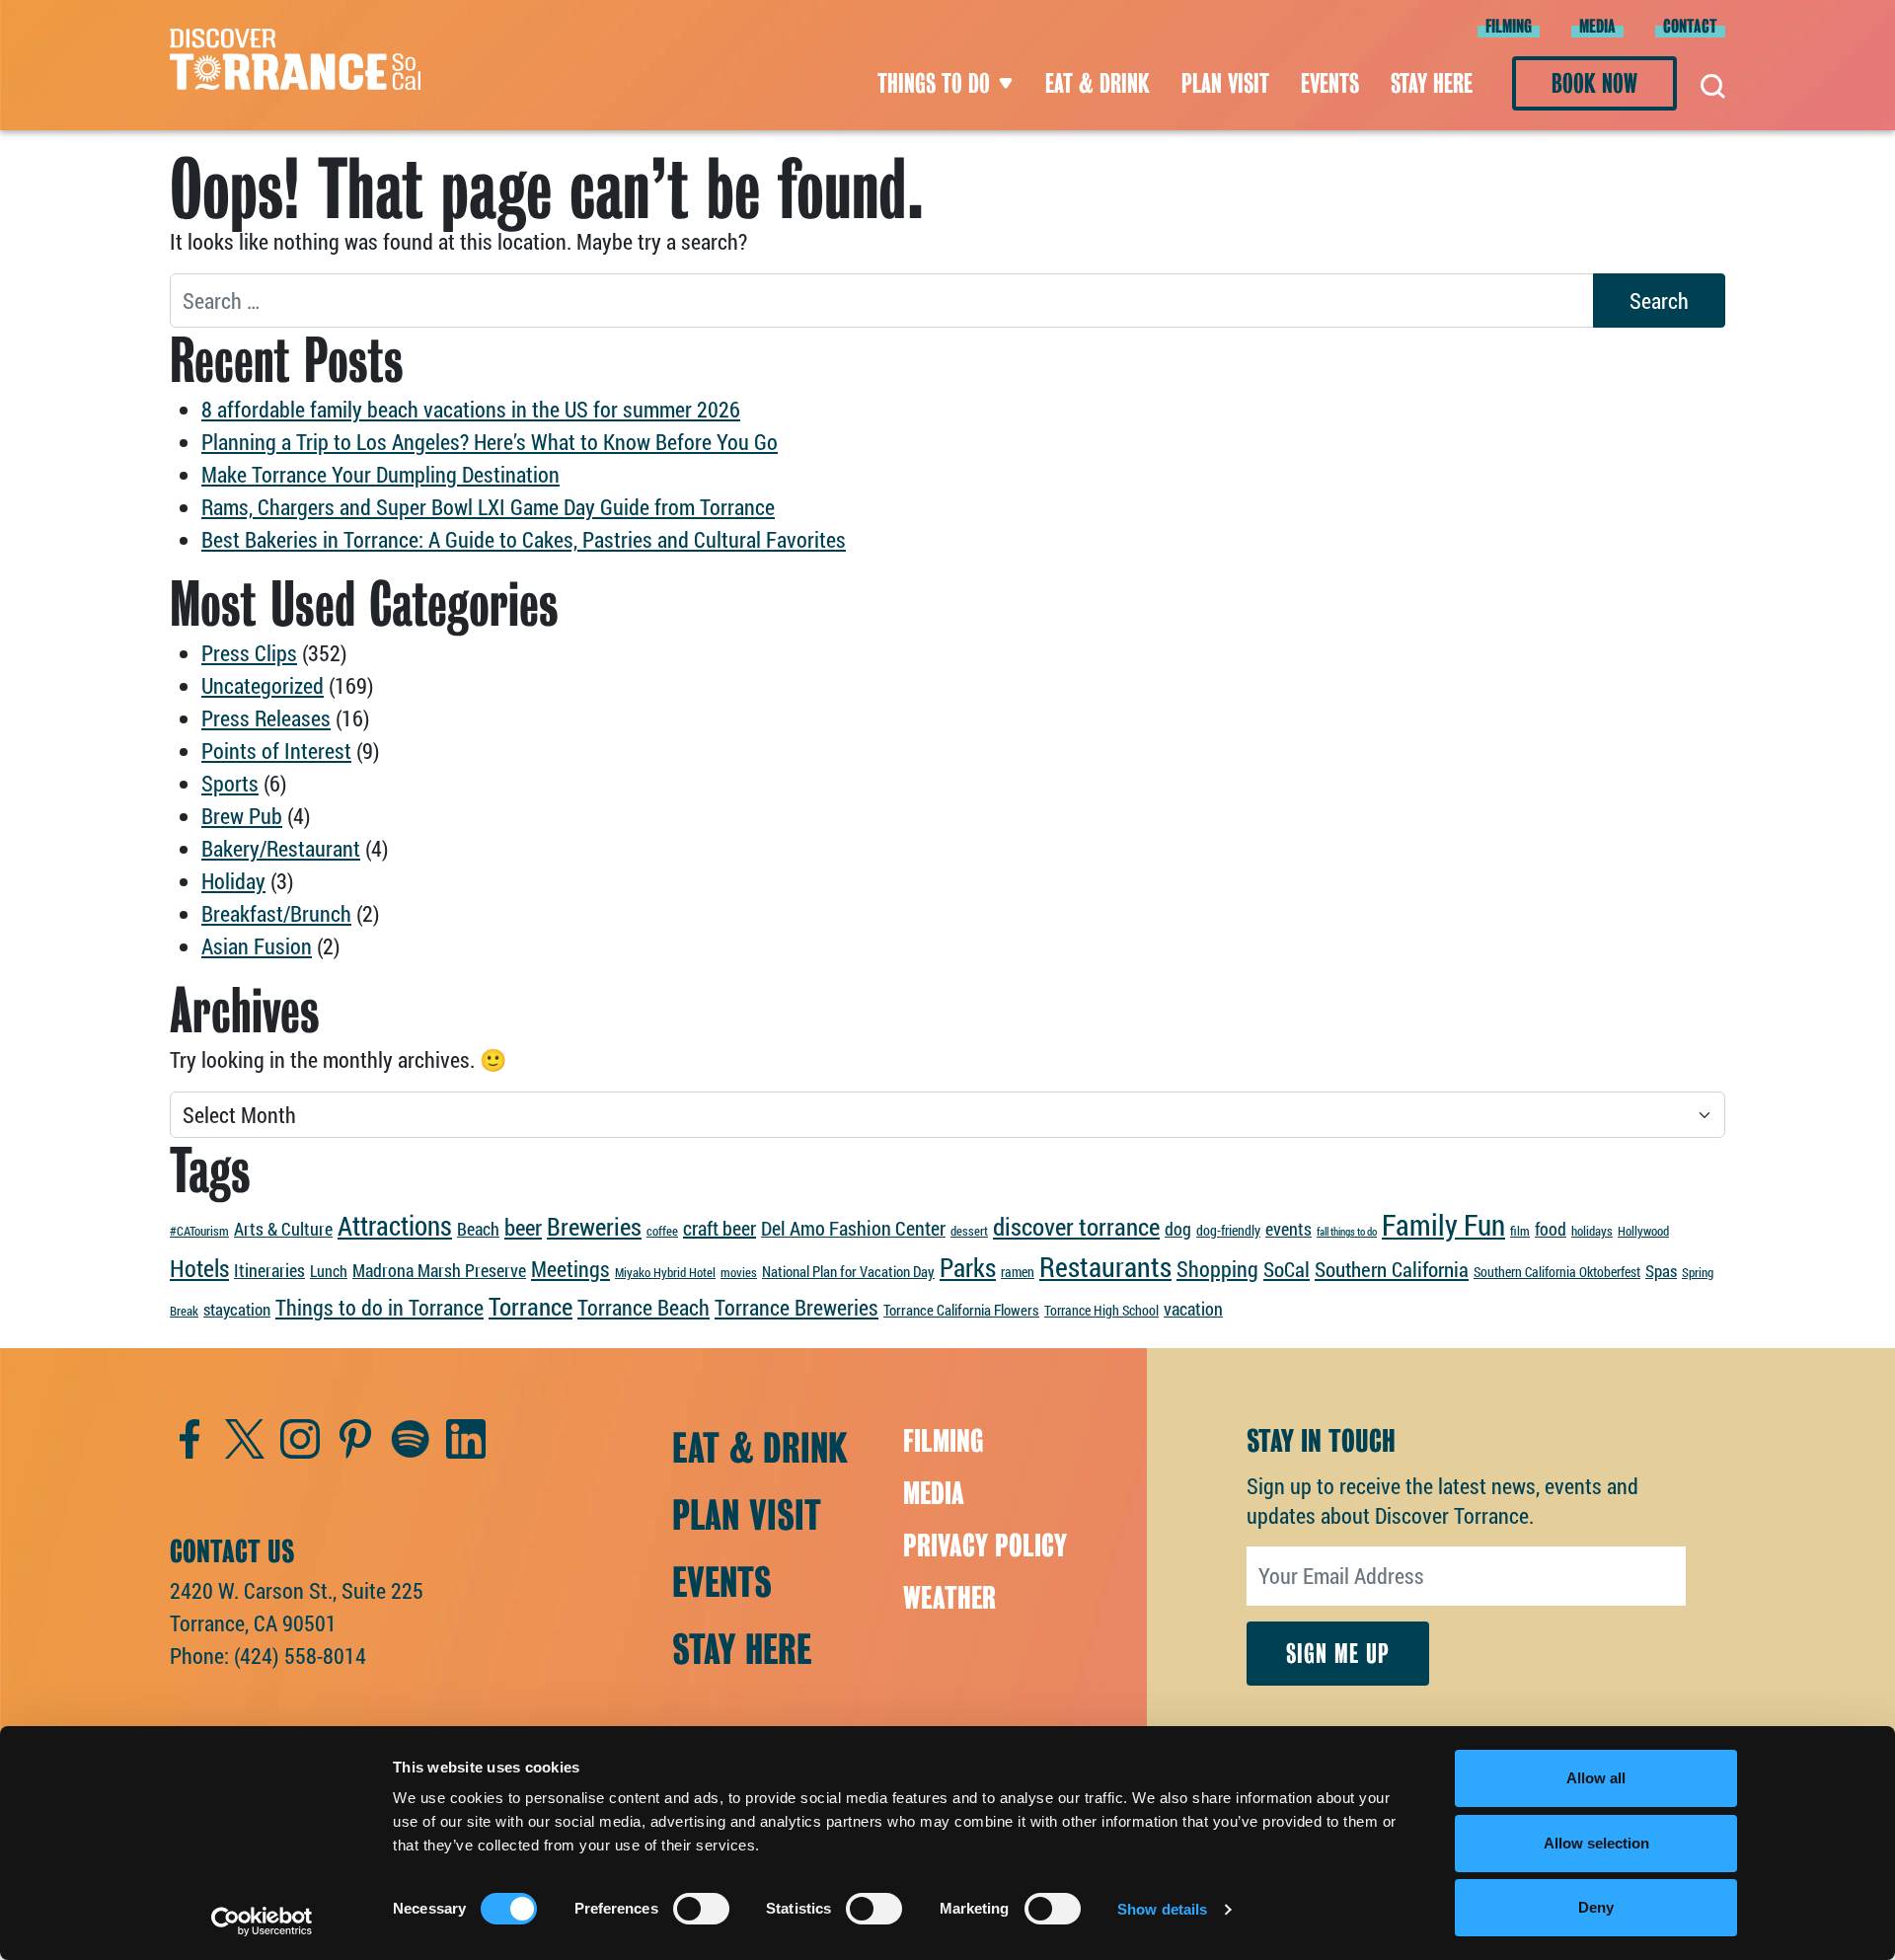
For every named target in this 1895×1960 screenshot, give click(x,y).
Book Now (1594, 83)
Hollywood (1643, 1231)
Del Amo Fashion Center (853, 1228)
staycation (237, 1309)
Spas (1661, 1271)
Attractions (395, 1225)
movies (739, 1272)
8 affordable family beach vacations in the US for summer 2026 (471, 409)
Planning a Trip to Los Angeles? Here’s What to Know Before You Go (490, 442)
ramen (1018, 1272)
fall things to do (1347, 1232)
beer (523, 1227)
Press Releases (266, 718)
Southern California (1392, 1269)
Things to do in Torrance (379, 1307)
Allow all (1596, 1778)
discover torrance (1076, 1226)
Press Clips (249, 653)
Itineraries (269, 1270)
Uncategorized (263, 685)
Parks (968, 1267)
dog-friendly (1228, 1230)
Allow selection (1596, 1843)
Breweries (594, 1226)
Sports (230, 783)
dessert (969, 1231)
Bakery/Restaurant (281, 848)
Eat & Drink (1098, 83)
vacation (1193, 1309)
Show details (1162, 1909)
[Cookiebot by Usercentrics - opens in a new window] (262, 1922)
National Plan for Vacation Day (848, 1271)
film (1520, 1231)
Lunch (329, 1271)
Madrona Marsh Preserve (439, 1270)
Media (1597, 26)
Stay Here (1432, 83)
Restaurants (1105, 1267)
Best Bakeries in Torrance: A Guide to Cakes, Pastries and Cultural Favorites (524, 539)
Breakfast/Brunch (276, 913)
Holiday (233, 881)
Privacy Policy (985, 1545)
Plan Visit (1225, 83)
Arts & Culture (283, 1229)
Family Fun (1443, 1224)
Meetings (570, 1269)
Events (1330, 83)
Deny (1596, 1907)
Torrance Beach (644, 1307)
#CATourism (199, 1231)
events (1289, 1229)
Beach (478, 1229)
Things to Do (934, 83)
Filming (1509, 26)
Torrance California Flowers (961, 1310)
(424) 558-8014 (300, 1656)
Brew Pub (242, 816)
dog (1178, 1229)
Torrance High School (1101, 1310)
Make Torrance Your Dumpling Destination (380, 474)
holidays (1592, 1231)
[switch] (701, 1909)
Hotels (199, 1268)
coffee (662, 1231)
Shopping (1217, 1269)
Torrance (531, 1306)
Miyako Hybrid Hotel (665, 1272)
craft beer (720, 1228)
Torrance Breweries (796, 1307)
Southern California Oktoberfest (1557, 1272)
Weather (949, 1598)
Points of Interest (276, 751)
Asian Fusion (257, 946)
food (1551, 1229)
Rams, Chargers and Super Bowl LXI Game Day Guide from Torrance (488, 507)
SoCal (1287, 1269)
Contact (1690, 26)
